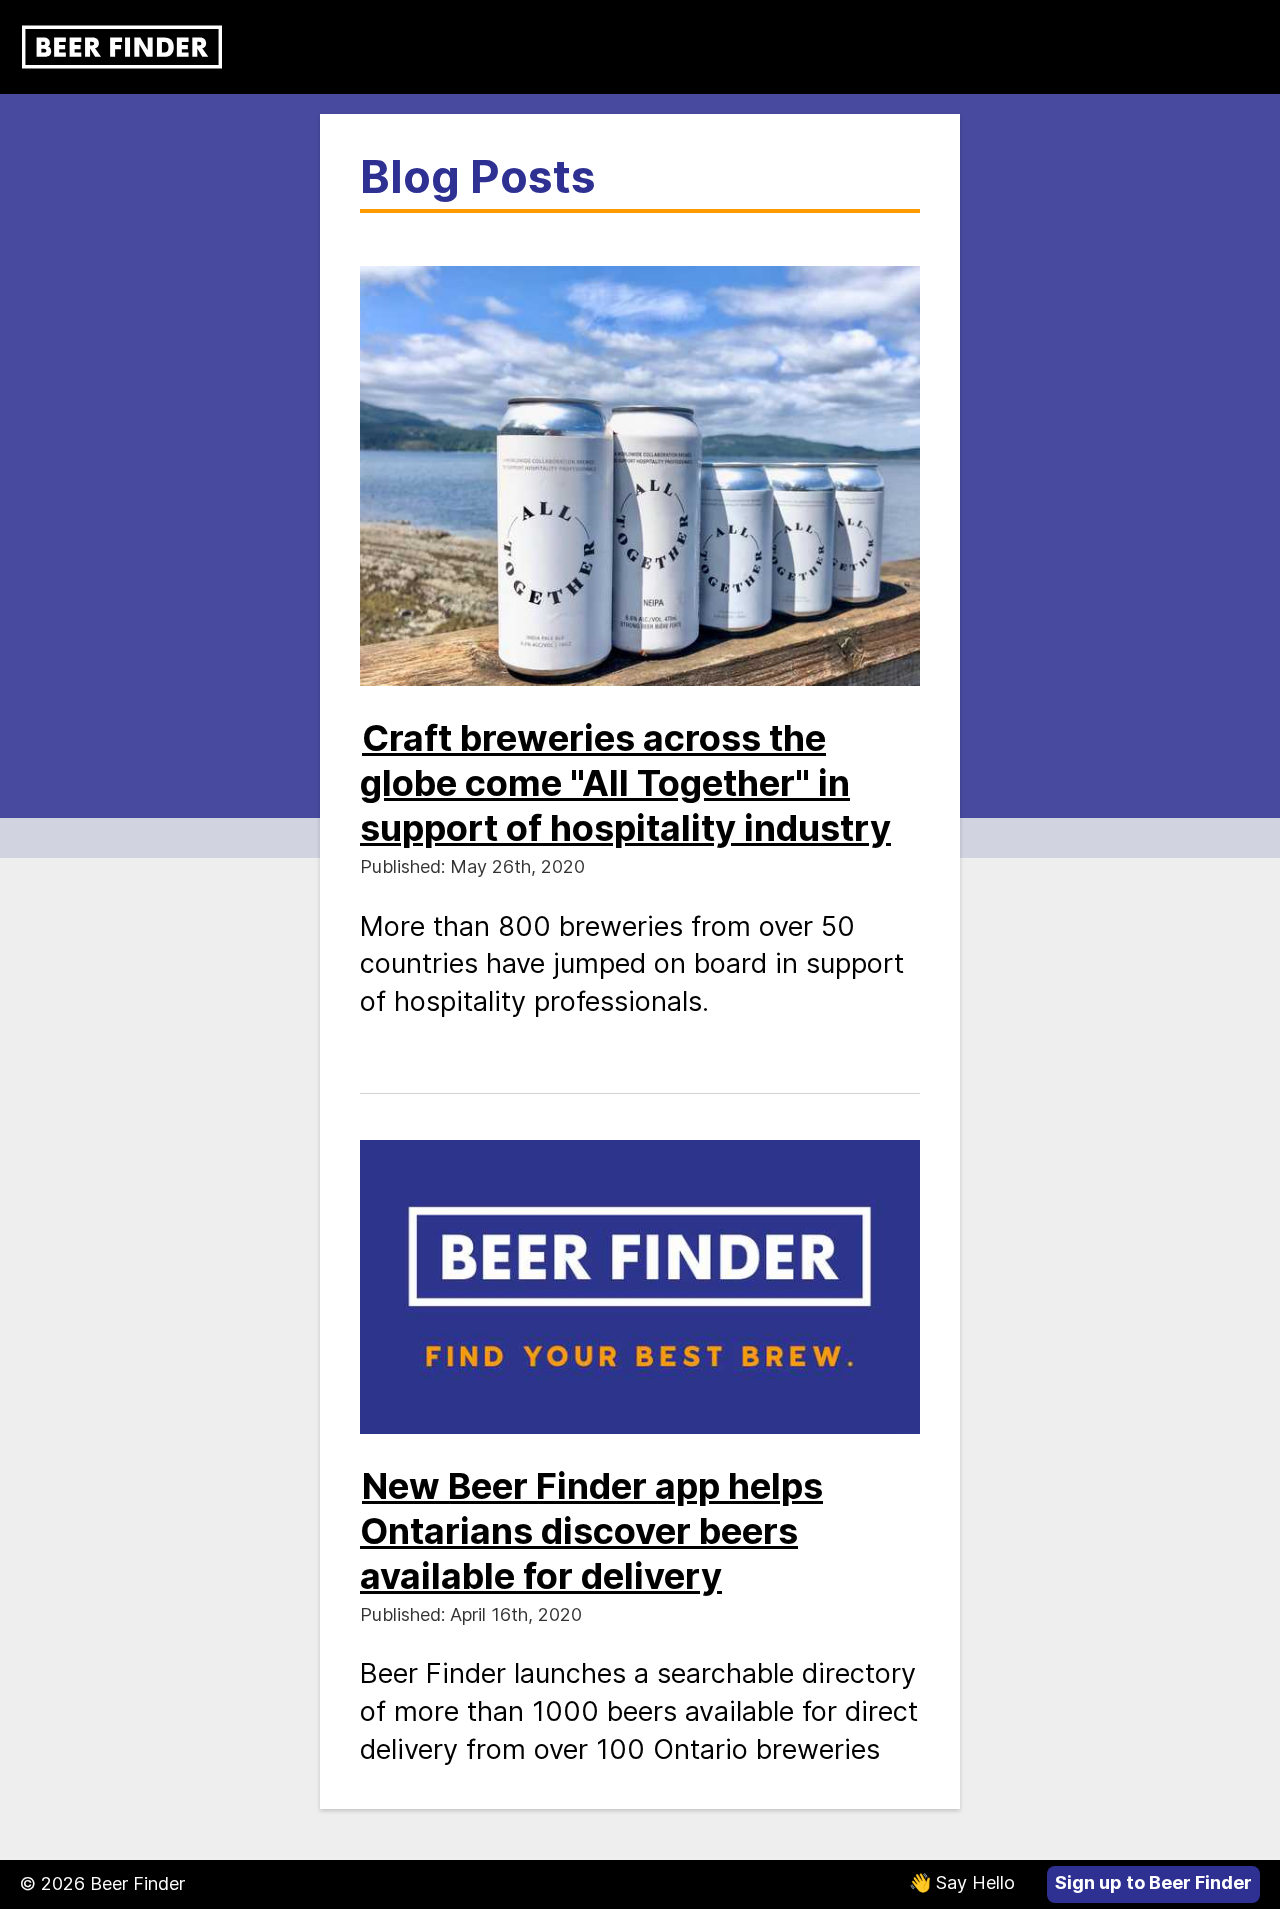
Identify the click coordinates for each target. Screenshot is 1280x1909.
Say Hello (962, 1882)
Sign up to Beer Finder (1153, 1882)
